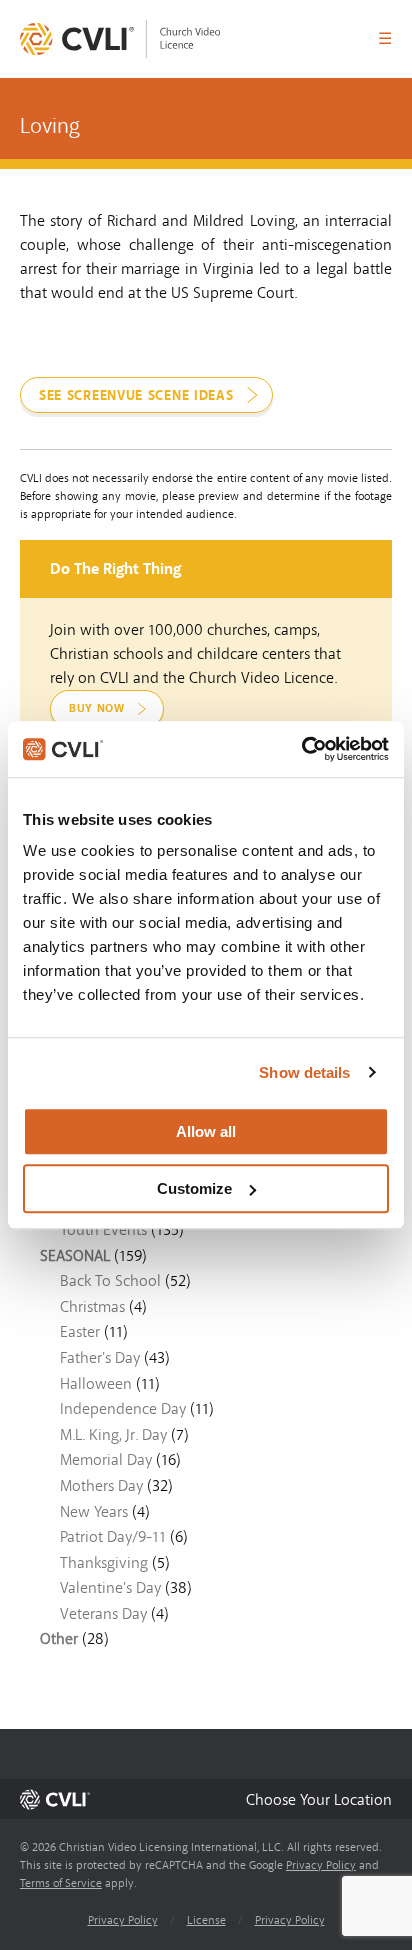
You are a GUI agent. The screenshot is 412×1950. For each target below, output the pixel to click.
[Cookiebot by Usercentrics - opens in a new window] (301, 749)
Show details (304, 1072)
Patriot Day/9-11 (113, 1537)
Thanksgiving (104, 1563)
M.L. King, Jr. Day (113, 1435)
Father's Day (100, 1358)
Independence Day (123, 1409)
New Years (94, 1512)
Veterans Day (103, 1614)
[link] (120, 39)
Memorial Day (106, 1460)
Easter (80, 1332)
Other (59, 1639)
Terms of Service (61, 1883)
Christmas (92, 1307)
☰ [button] (385, 39)
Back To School (110, 1281)
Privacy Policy (321, 1865)
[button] (319, 1799)
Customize (194, 1188)
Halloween (96, 1384)
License (206, 1920)
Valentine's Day (110, 1588)
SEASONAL (75, 1256)
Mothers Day (101, 1486)
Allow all (206, 1131)
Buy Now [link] (97, 708)
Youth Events (103, 1230)
